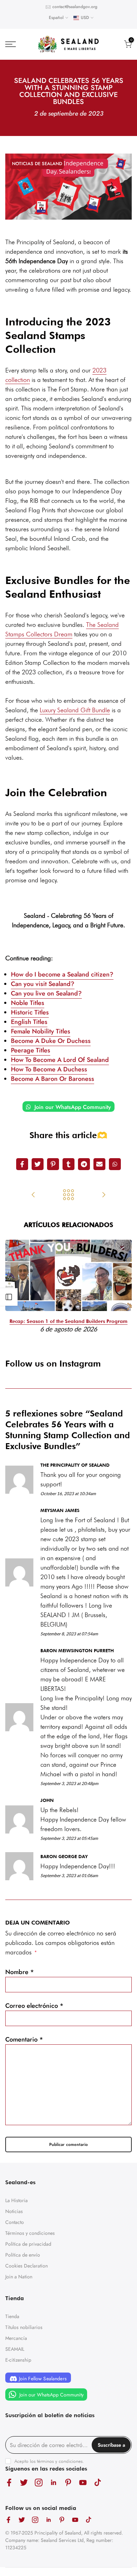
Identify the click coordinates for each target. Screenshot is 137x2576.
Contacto (15, 2222)
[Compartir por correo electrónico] (99, 1164)
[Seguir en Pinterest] (68, 2482)
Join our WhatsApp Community (72, 1107)
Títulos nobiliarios (24, 2327)
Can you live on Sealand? (46, 993)
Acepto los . (49, 2461)
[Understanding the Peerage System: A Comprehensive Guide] (33, 1195)
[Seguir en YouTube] (83, 2482)
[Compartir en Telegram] (84, 1164)
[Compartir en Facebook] (22, 1164)
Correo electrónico (34, 2006)
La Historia (17, 2200)
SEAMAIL (15, 2349)
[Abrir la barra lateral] (9, 1297)
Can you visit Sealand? (43, 984)
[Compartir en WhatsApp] (115, 1164)
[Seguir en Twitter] (24, 2482)
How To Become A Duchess (49, 1069)
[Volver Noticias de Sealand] (68, 1195)
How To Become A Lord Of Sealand (60, 1060)
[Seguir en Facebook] (9, 2482)
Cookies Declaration (27, 2266)
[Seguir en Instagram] (39, 2482)
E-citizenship (18, 2360)
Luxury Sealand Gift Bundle (75, 710)
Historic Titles (30, 1012)
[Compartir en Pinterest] (53, 1164)
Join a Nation (19, 2277)
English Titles (29, 1022)
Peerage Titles (31, 1050)
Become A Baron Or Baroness (53, 1079)
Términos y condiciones (30, 2233)
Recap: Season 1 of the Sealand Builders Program (68, 1321)
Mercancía (16, 2338)
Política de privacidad (28, 2244)
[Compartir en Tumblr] (68, 1164)
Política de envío (23, 2255)
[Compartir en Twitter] (38, 1164)
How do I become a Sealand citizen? (62, 974)
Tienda (12, 2316)
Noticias (14, 2211)
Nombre (20, 1972)
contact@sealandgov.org (75, 7)
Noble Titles (28, 1003)
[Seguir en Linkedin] (53, 2482)
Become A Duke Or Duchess (51, 1041)
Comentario (24, 2039)
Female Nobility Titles (41, 1031)
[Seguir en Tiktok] (98, 2482)
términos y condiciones (60, 2461)
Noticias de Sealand (37, 164)
